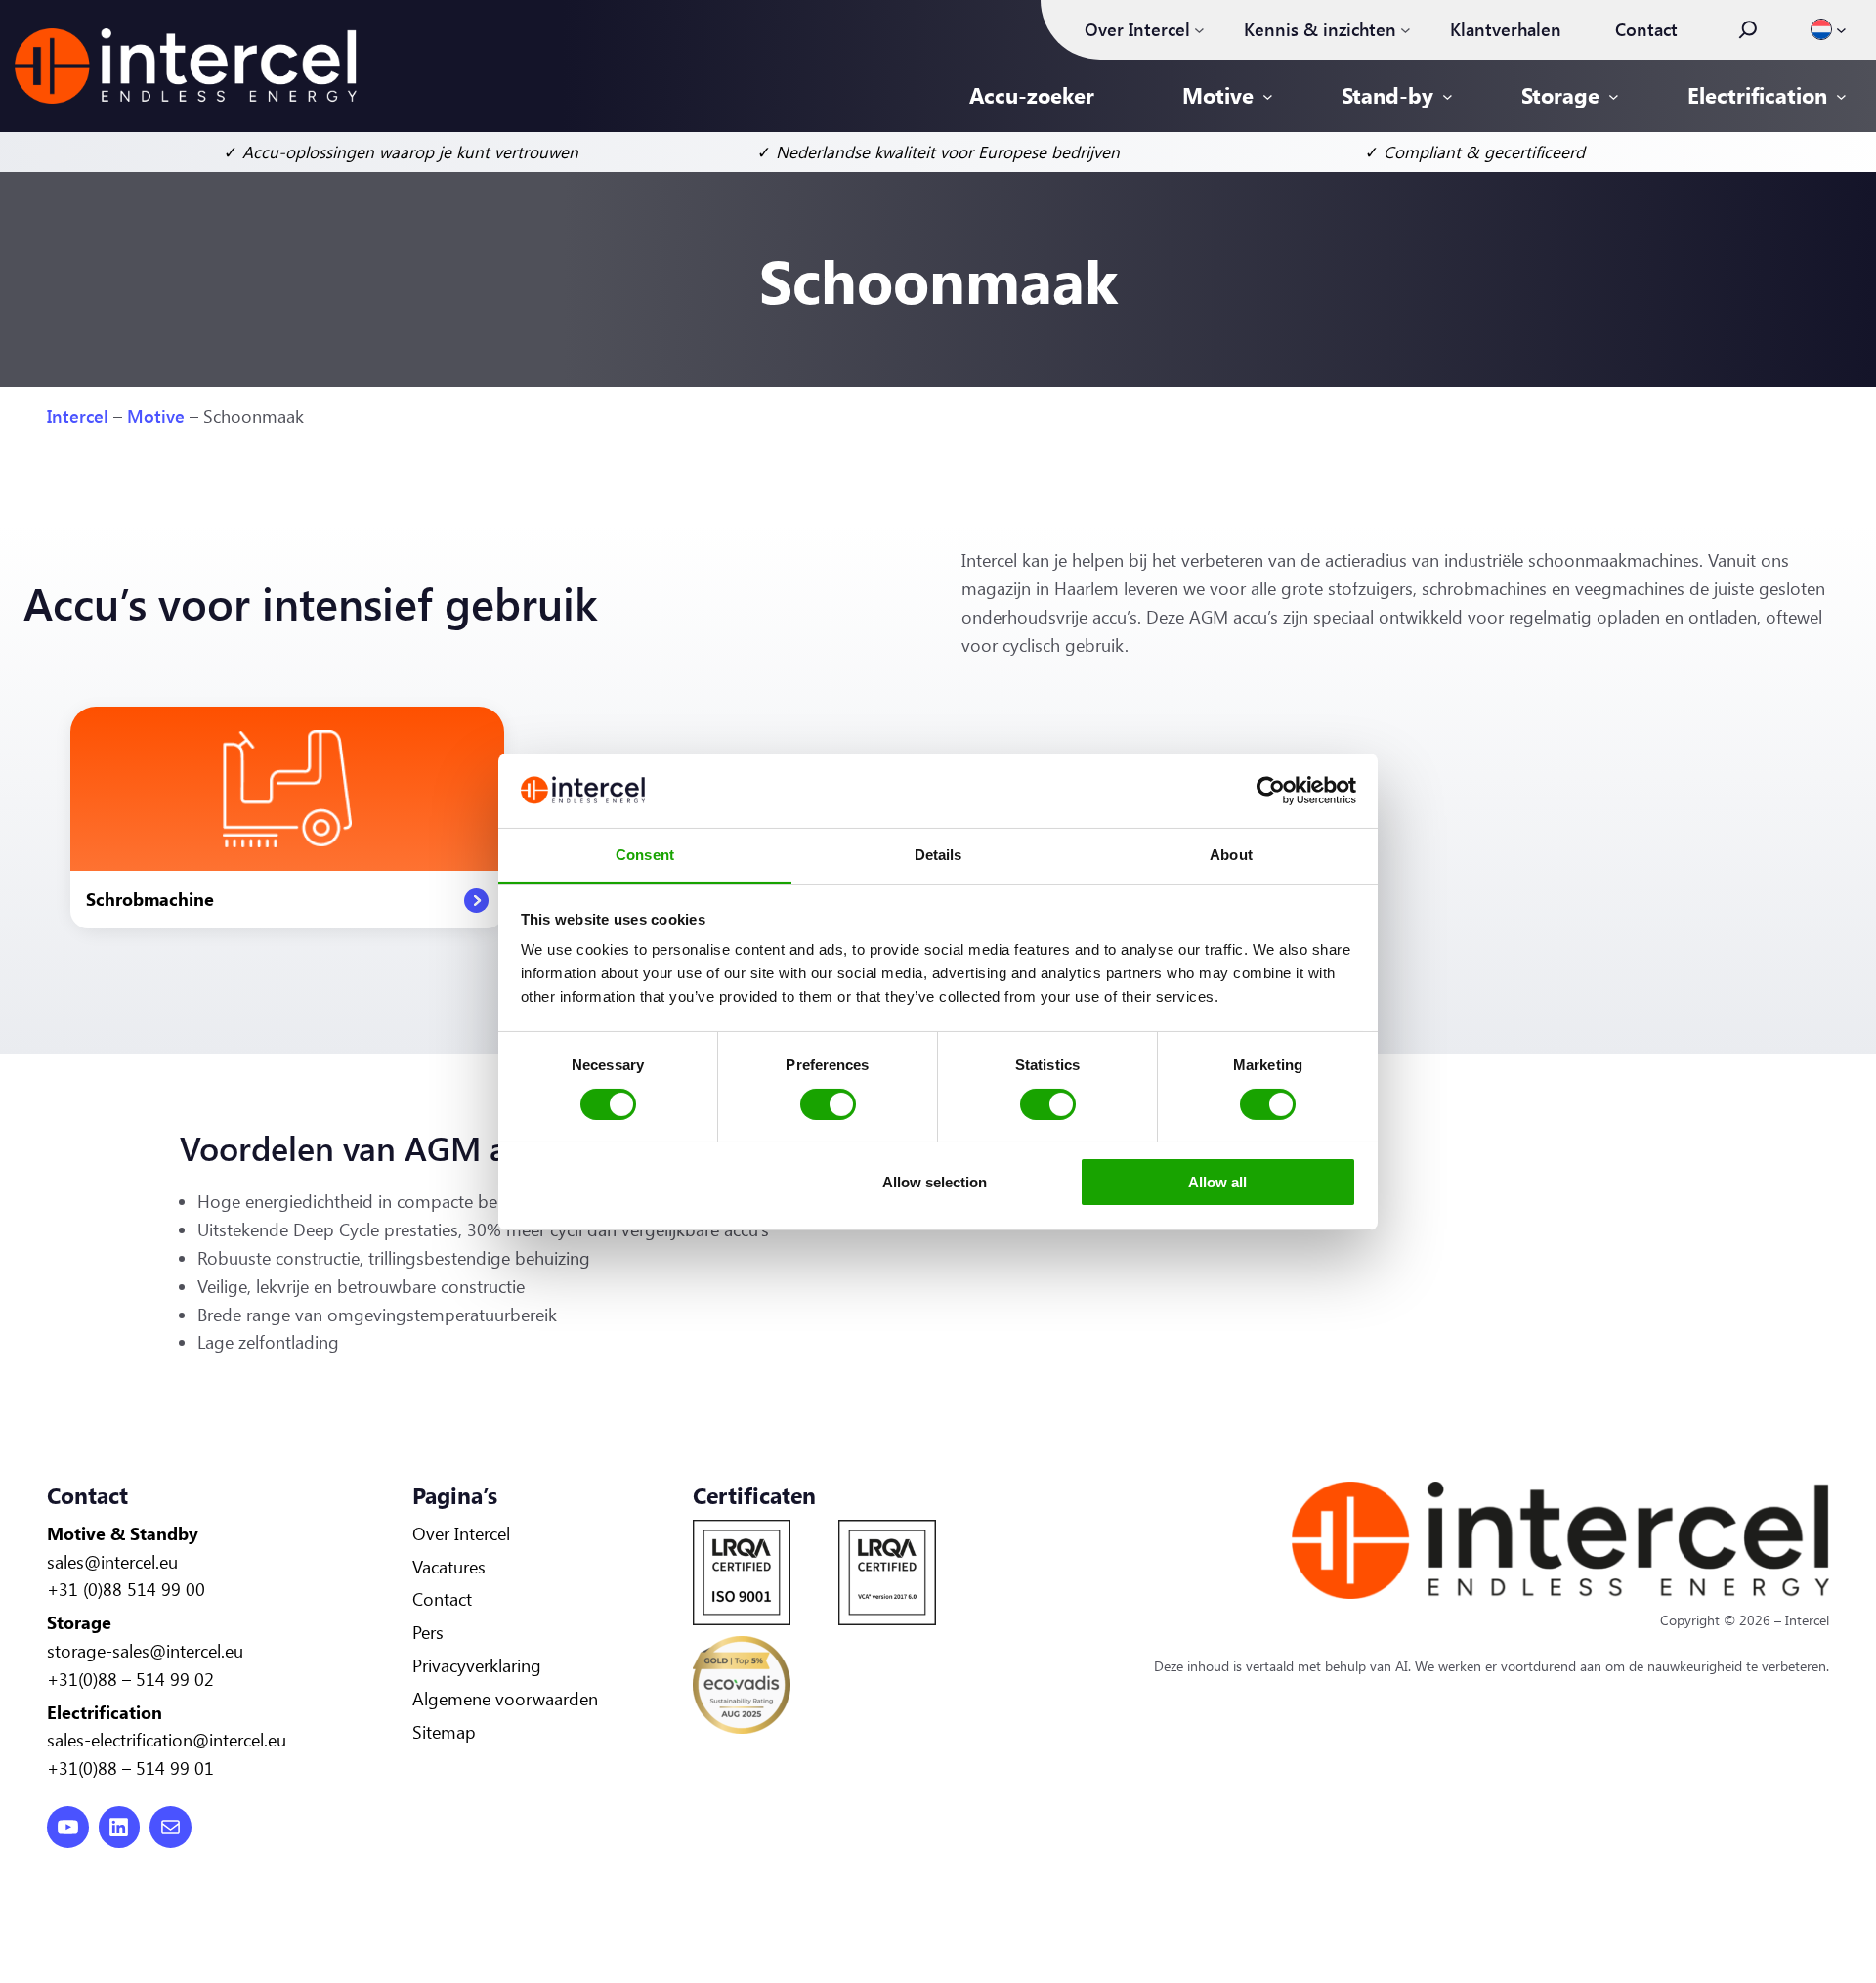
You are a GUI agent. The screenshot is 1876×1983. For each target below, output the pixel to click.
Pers (428, 1632)
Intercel (78, 416)
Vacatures (449, 1567)
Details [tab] (938, 855)
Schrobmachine (150, 899)
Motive (156, 416)
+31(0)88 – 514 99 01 (130, 1768)
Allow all (1217, 1182)
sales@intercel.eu (112, 1562)
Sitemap (444, 1732)
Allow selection (935, 1182)
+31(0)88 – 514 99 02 (130, 1679)
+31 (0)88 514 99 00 (126, 1589)
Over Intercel (461, 1533)
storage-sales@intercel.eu (145, 1651)
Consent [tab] (645, 855)
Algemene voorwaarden (505, 1699)
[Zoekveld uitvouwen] (1748, 29)
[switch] (828, 1104)
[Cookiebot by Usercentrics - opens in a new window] (1271, 791)
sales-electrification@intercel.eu (167, 1740)
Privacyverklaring (477, 1665)
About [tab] (1231, 855)
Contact (442, 1599)
